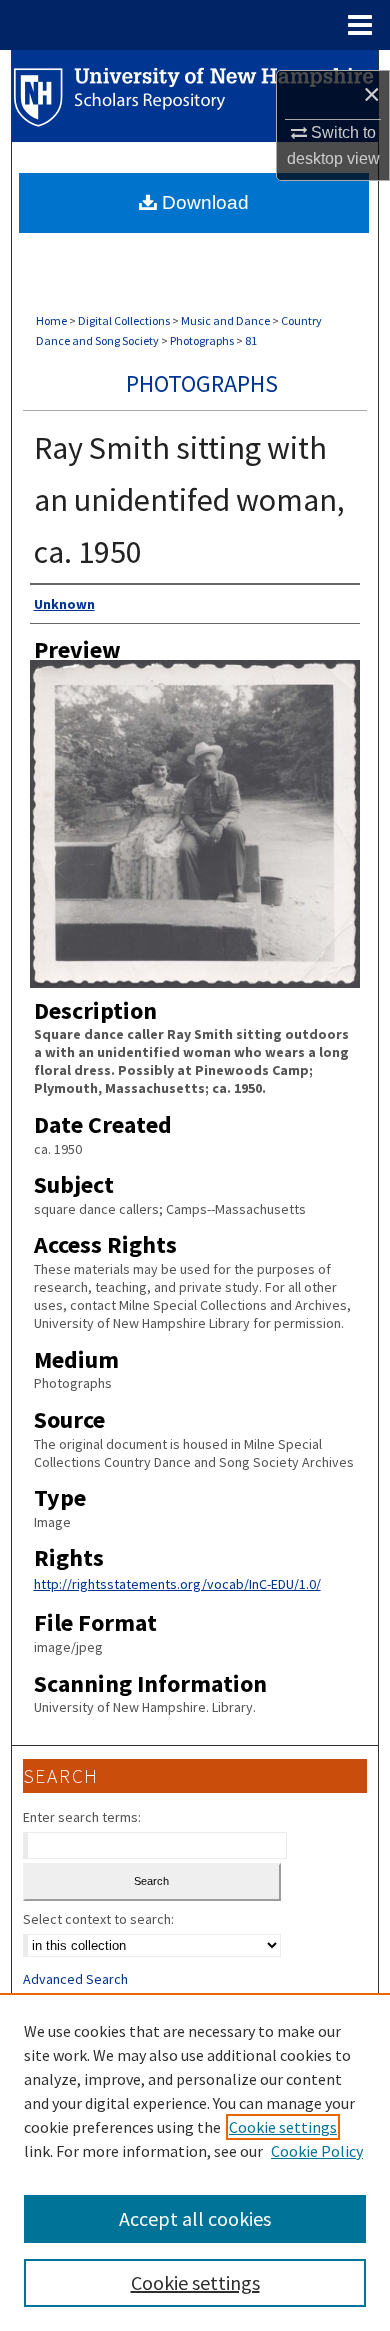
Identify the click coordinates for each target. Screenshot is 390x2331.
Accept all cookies (195, 2218)
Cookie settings (283, 2127)
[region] (195, 2162)
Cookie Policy (317, 2151)
